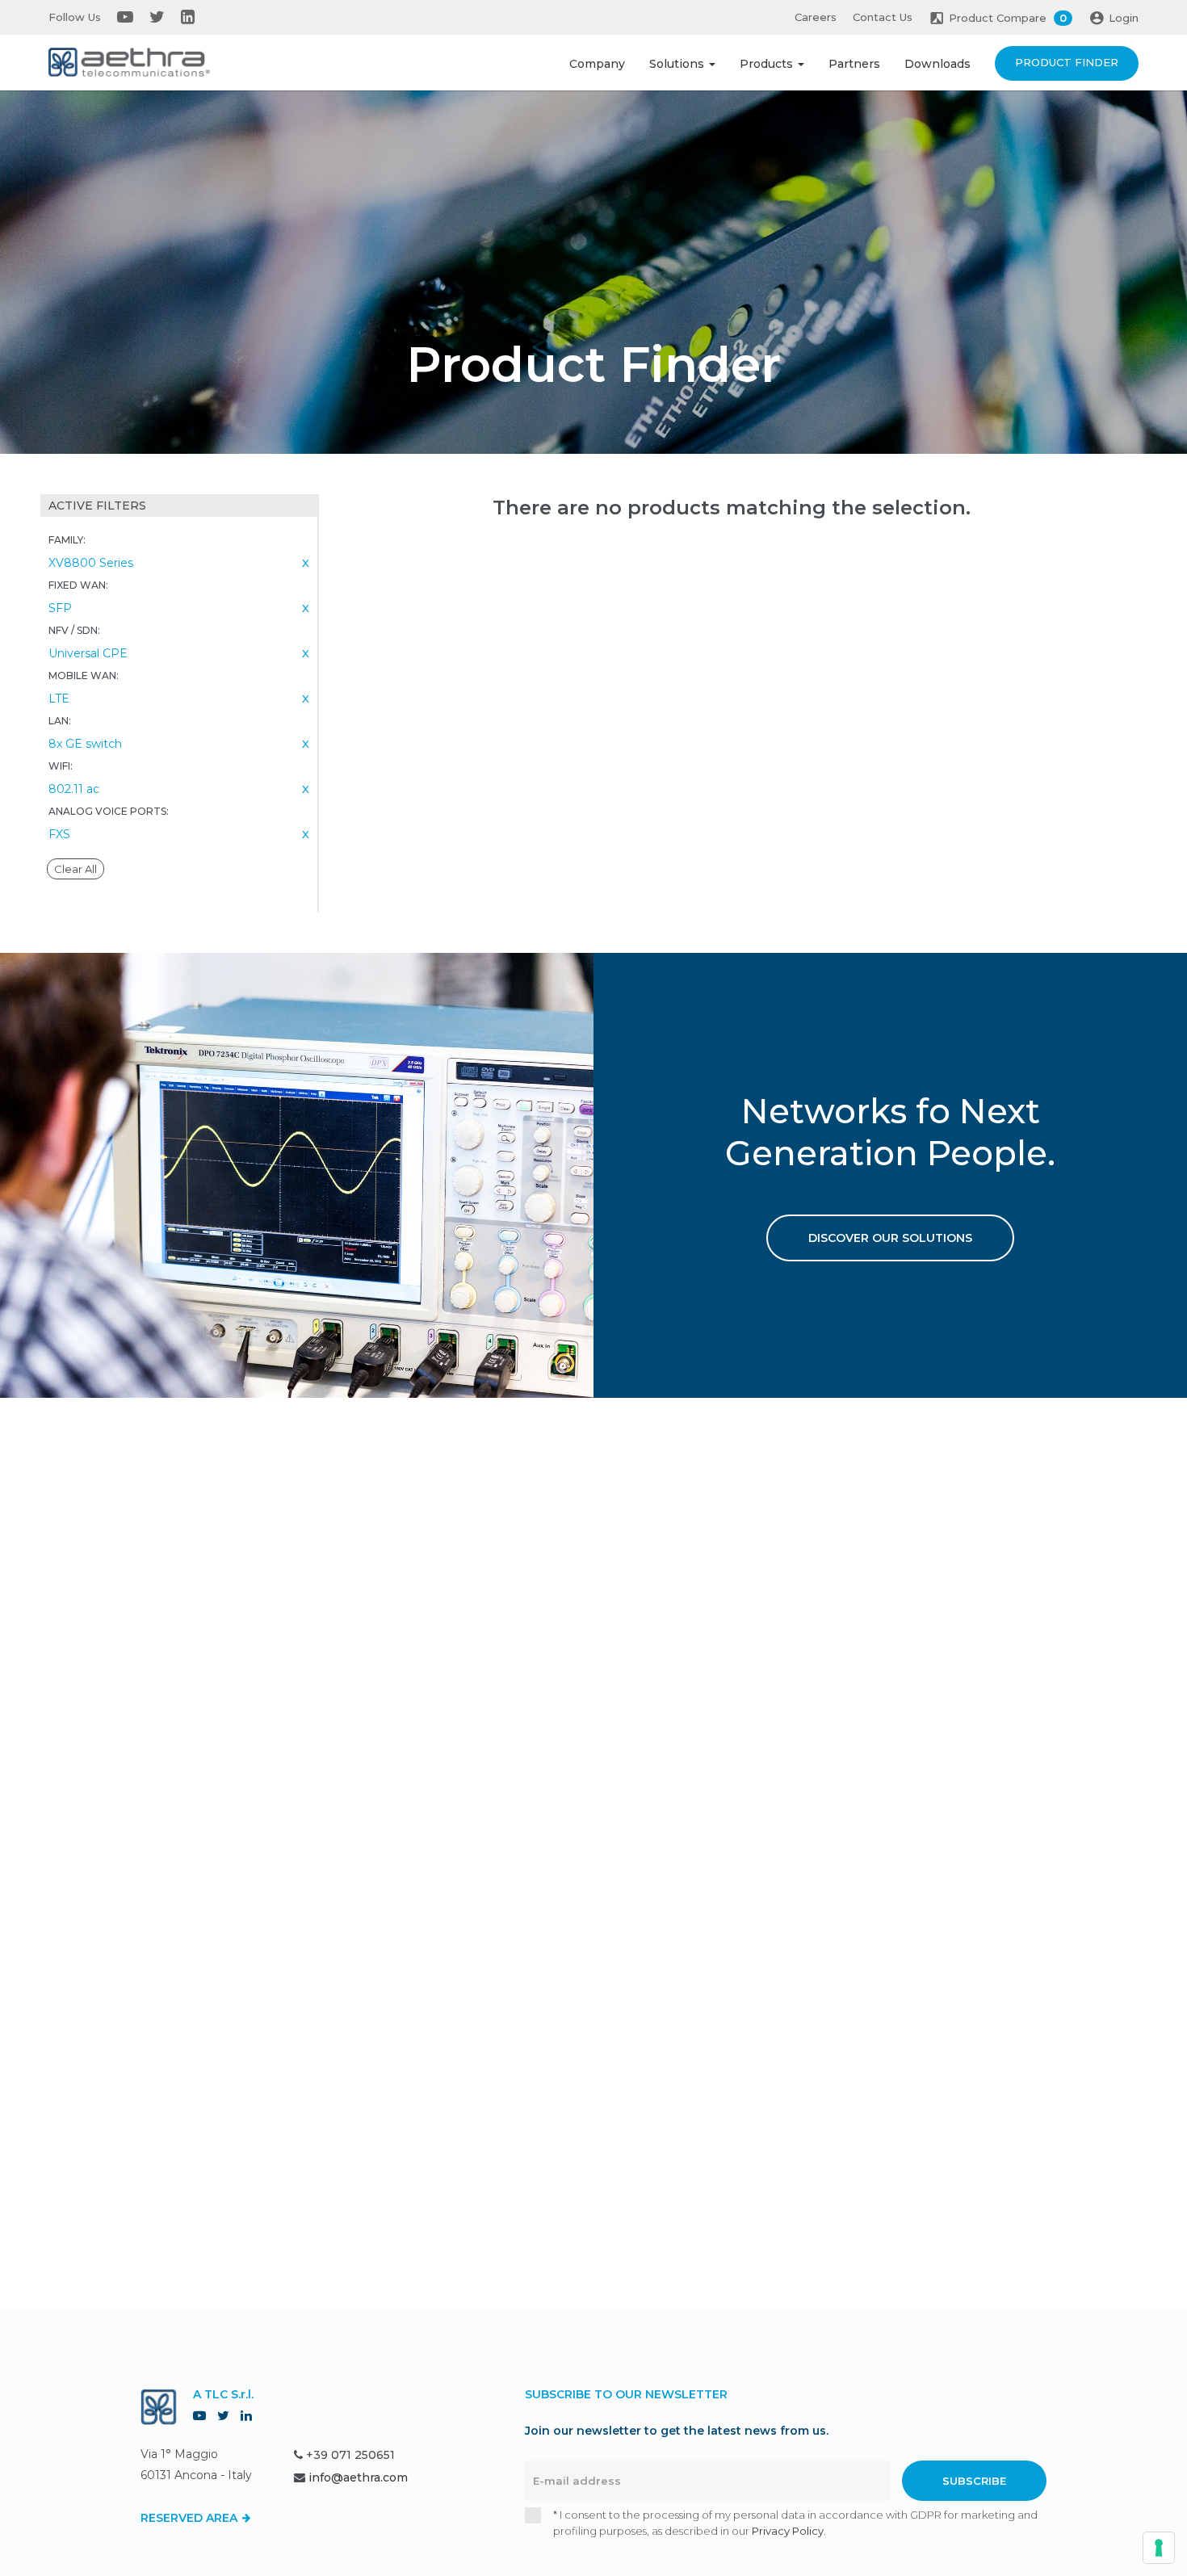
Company (597, 64)
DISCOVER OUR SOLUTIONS (890, 1238)
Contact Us (883, 17)
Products (768, 64)
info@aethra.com (358, 2477)
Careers (816, 17)
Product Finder (1067, 62)
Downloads (937, 64)
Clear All (75, 869)
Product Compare (1008, 18)
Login (1124, 18)
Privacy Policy (788, 2531)
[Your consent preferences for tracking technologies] (1159, 2548)
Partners (854, 64)
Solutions (678, 64)
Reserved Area (191, 2518)
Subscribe (974, 2481)
